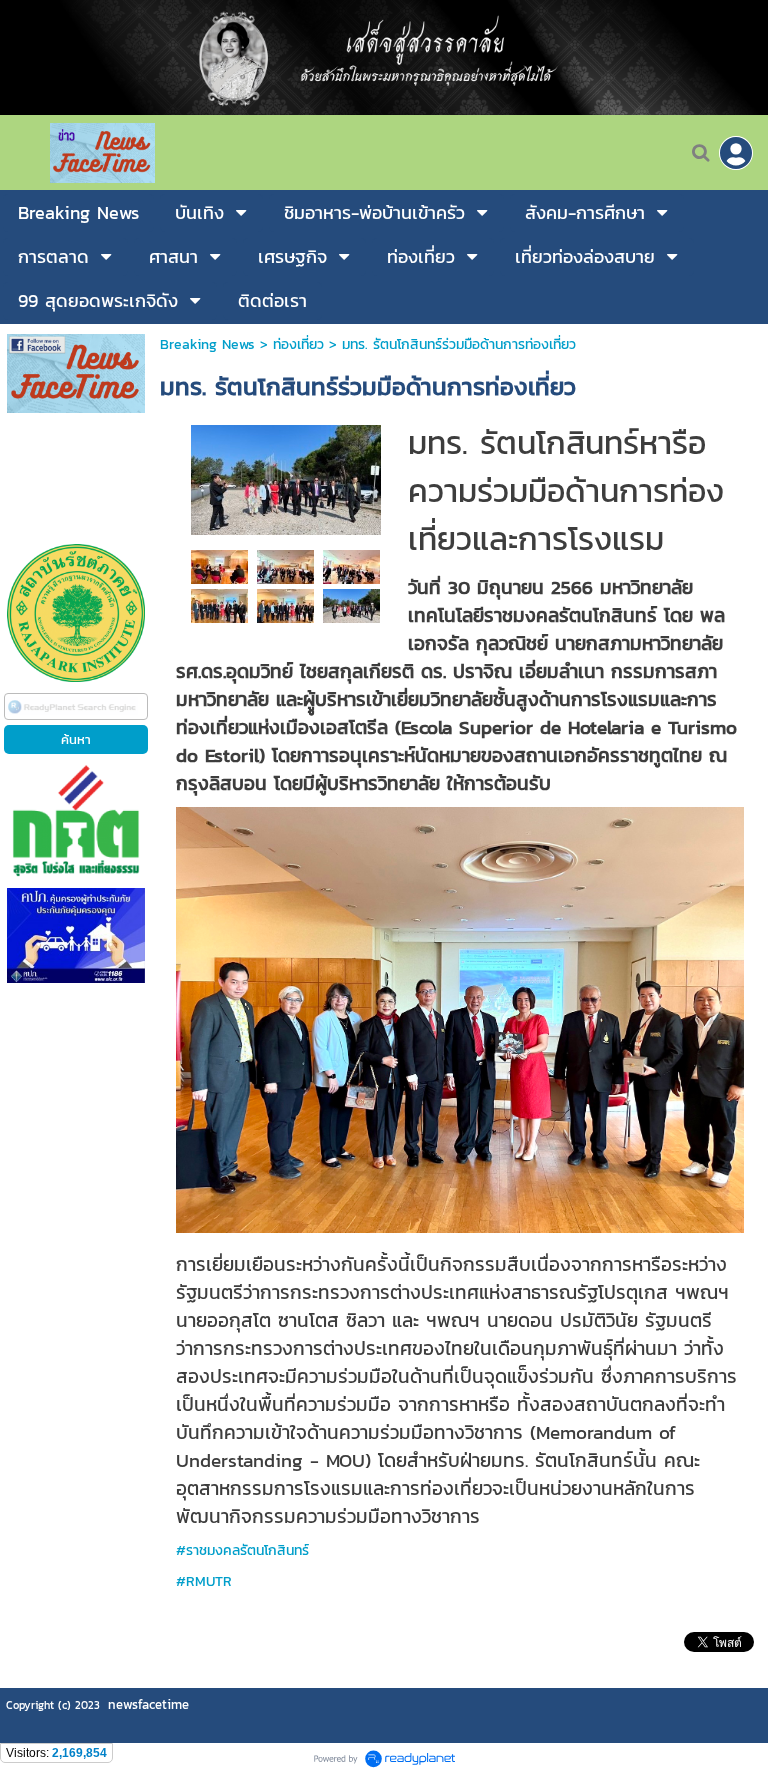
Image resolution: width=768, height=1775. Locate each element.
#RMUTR (204, 1581)
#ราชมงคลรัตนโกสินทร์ (242, 1550)
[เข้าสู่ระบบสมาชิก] (736, 153)
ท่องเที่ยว (298, 344)
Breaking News (207, 344)
